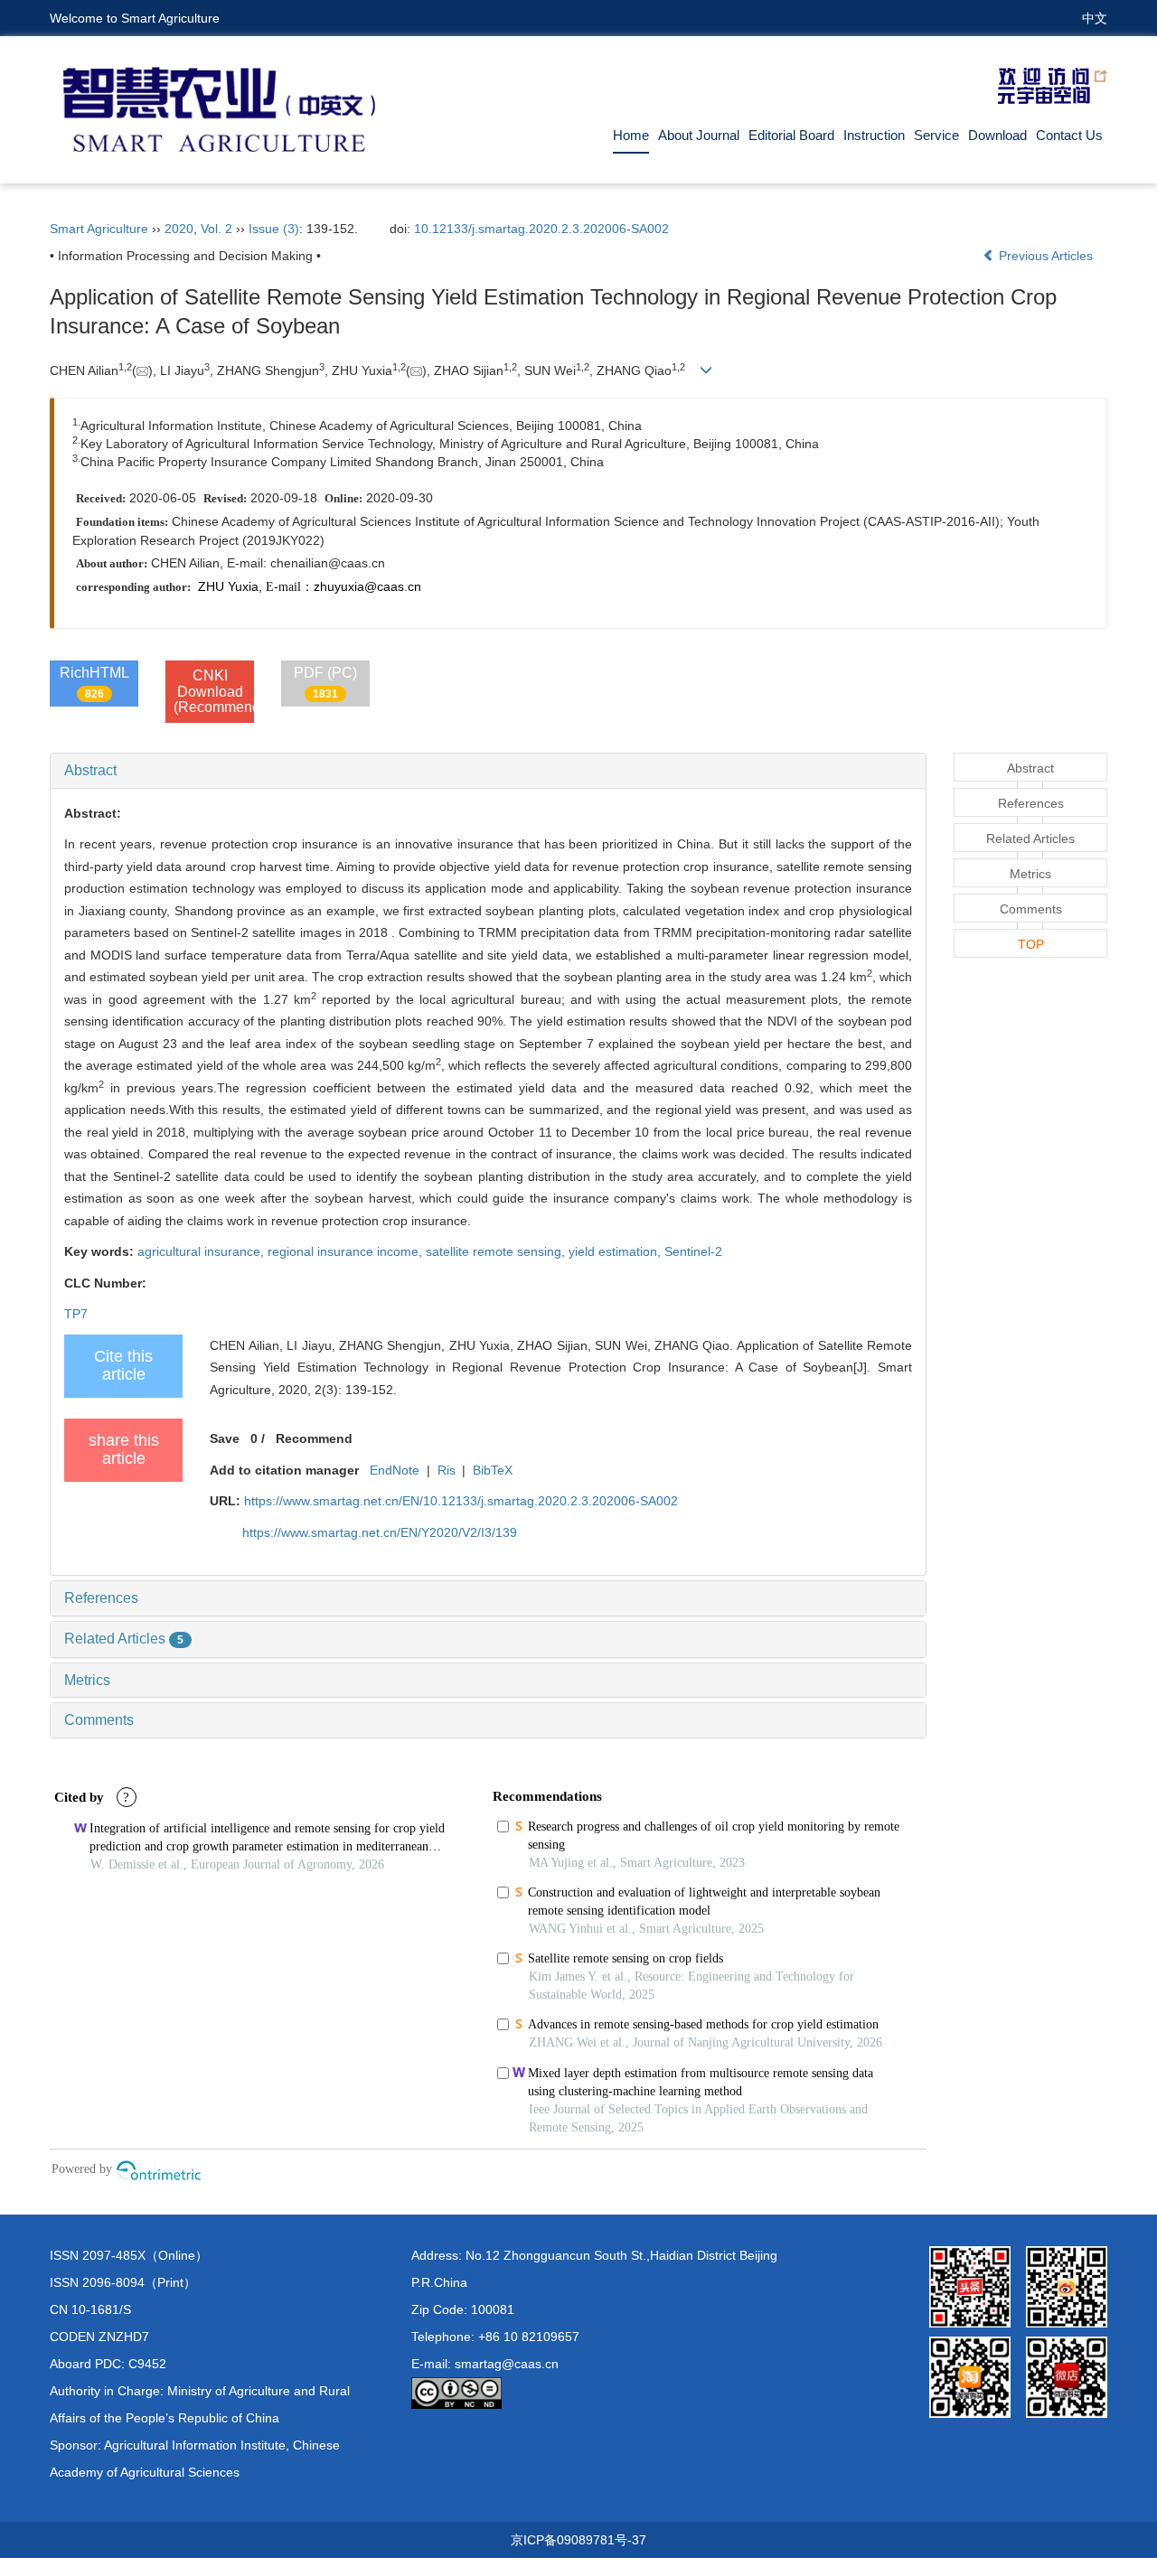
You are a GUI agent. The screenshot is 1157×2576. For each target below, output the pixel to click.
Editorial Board (791, 135)
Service (936, 135)
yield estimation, (616, 1251)
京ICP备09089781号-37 (578, 2540)
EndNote (395, 1470)
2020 (179, 229)
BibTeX (493, 1470)
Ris (447, 1470)
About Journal (699, 135)
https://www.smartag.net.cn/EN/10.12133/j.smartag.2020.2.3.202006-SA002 (461, 1501)
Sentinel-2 (693, 1251)
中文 (1095, 18)
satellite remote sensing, (497, 1251)
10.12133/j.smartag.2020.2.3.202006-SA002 (541, 229)
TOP (1031, 944)
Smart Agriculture (99, 229)
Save (225, 1438)
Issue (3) (274, 229)
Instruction (874, 135)
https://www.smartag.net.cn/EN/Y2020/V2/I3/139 (380, 1532)
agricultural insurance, (202, 1251)
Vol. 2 (216, 229)
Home (631, 135)
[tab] (488, 771)
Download (997, 135)
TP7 (76, 1314)
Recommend (314, 1438)
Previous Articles (1046, 256)
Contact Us (1069, 135)
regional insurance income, (347, 1251)
